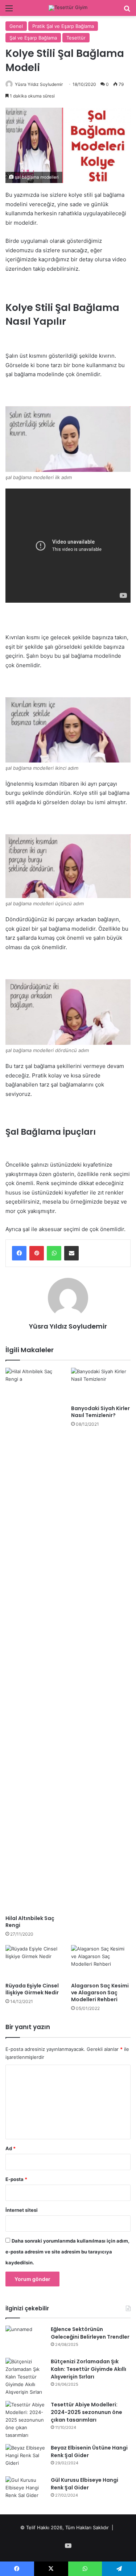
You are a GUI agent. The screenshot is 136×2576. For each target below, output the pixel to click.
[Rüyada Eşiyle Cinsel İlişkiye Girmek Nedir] (35, 1962)
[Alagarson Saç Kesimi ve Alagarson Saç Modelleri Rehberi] (101, 1962)
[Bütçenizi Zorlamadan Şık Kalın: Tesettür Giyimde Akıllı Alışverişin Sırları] (25, 2377)
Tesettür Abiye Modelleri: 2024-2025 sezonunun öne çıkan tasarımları (86, 2412)
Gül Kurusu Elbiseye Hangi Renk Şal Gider (85, 2484)
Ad (11, 2148)
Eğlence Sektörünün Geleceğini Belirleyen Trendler (90, 2333)
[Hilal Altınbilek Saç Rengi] (35, 1640)
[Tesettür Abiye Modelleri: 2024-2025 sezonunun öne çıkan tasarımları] (25, 2420)
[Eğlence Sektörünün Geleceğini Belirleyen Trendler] (25, 2339)
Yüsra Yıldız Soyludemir (39, 84)
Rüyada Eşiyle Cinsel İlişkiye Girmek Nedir (32, 1989)
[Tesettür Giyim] (68, 8)
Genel (16, 26)
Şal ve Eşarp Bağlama (33, 38)
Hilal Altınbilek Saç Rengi (30, 1922)
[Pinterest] (37, 1253)
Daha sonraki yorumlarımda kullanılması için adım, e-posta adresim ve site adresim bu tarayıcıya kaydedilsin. (67, 2252)
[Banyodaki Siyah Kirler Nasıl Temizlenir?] (101, 1385)
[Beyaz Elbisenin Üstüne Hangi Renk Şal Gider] (25, 2458)
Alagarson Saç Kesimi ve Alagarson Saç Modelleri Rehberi (100, 1993)
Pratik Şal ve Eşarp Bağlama (63, 26)
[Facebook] (19, 1253)
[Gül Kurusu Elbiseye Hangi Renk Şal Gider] (25, 2490)
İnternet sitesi (22, 2210)
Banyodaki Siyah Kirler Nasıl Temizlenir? (100, 1412)
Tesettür (76, 38)
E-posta (16, 2179)
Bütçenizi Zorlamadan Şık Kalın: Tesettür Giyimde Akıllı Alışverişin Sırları (88, 2369)
